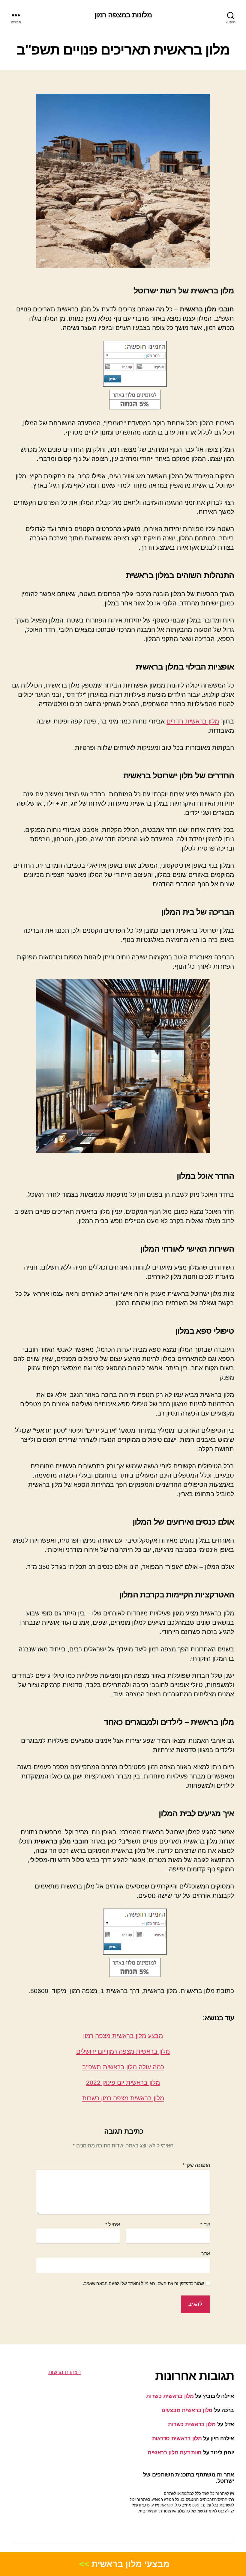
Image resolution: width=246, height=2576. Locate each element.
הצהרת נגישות (64, 2372)
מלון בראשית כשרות (170, 2396)
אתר (206, 2254)
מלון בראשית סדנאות (177, 2438)
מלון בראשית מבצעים (187, 2410)
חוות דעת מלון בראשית (175, 2453)
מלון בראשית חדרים (193, 721)
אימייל (113, 2225)
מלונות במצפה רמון (123, 15)
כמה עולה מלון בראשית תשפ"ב (123, 2067)
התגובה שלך (196, 2165)
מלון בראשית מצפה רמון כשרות (123, 2098)
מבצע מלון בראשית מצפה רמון (123, 2036)
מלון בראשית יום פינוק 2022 (123, 2083)
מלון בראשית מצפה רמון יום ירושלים (123, 2051)
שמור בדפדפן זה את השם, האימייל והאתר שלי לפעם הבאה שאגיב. (143, 2283)
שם (205, 2225)
